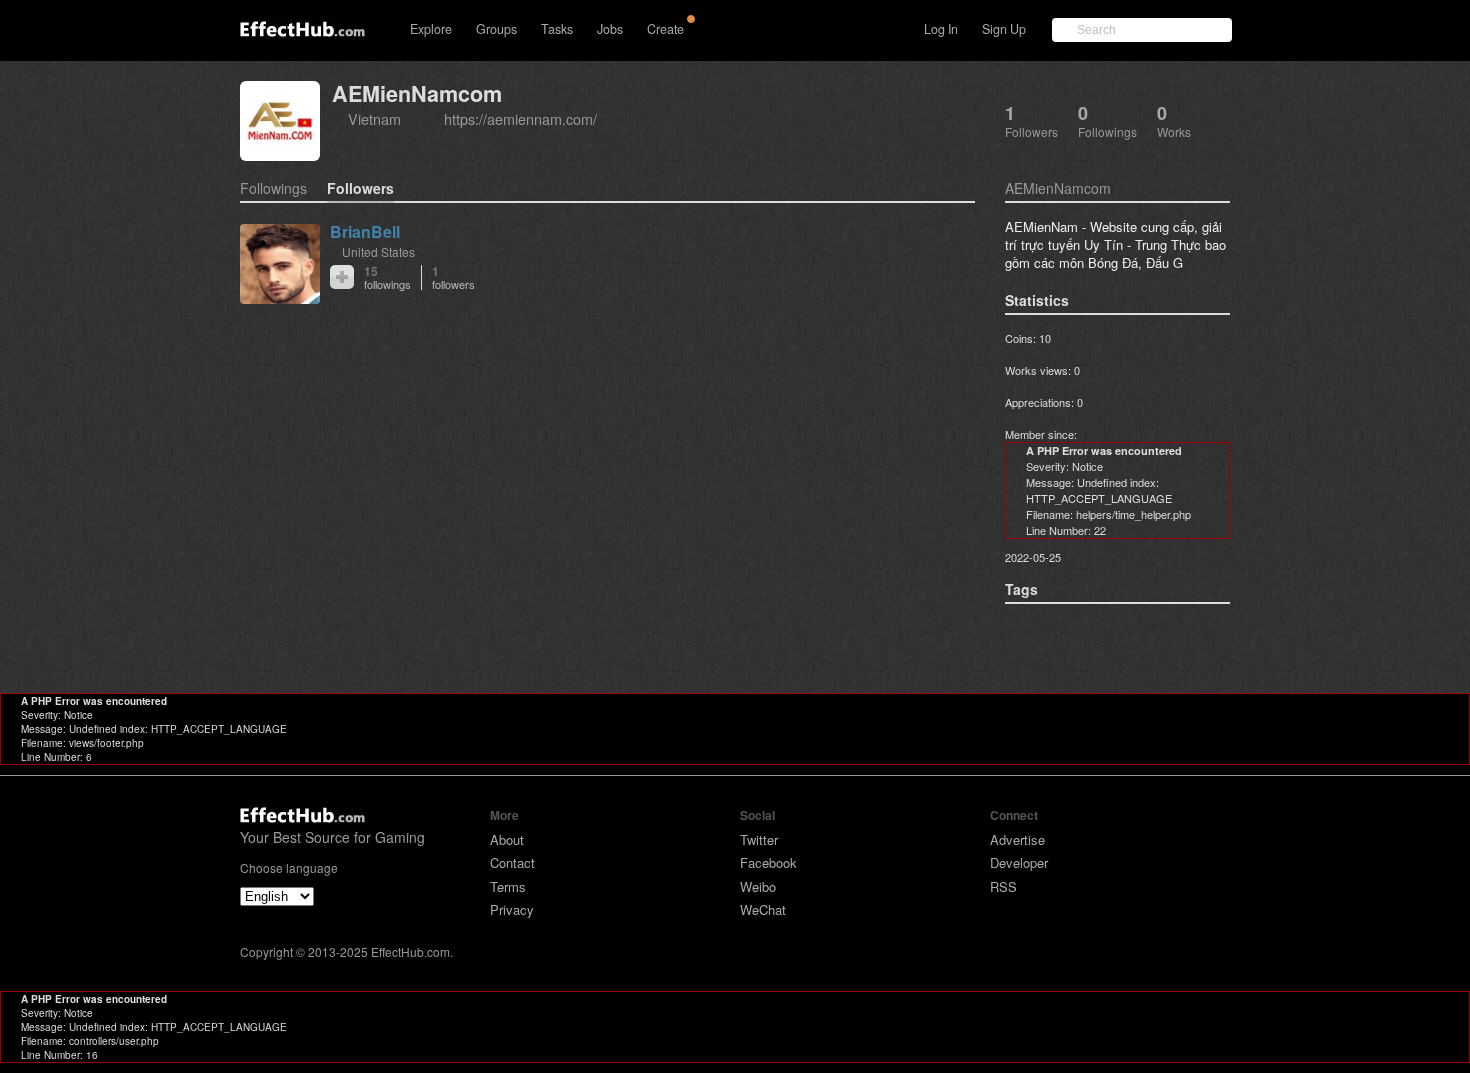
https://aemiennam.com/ (520, 118)
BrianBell (365, 231)
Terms (508, 886)
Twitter (759, 839)
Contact (512, 862)
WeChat (763, 909)
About (507, 839)
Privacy (512, 909)
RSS (1003, 886)
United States (378, 251)
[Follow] (342, 277)
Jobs (610, 29)
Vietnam (374, 118)
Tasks (557, 29)
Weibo (758, 886)
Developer (1019, 862)
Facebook (768, 862)
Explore (431, 29)
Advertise (1017, 839)
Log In (941, 29)
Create (665, 29)
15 (387, 277)
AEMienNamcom (417, 93)
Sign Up (1004, 29)
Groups (496, 29)
